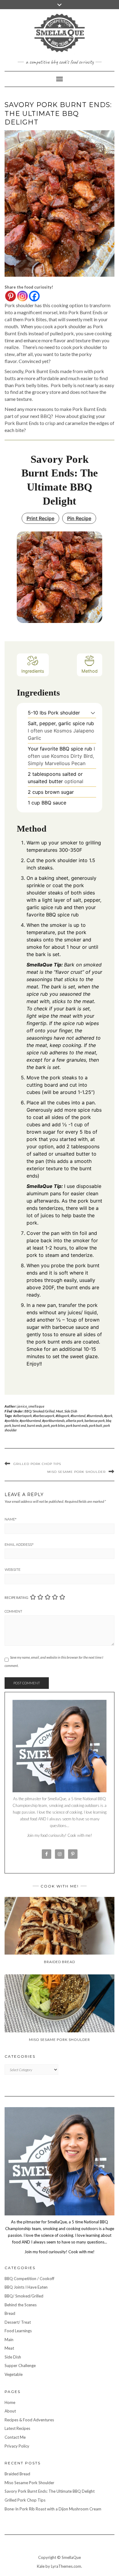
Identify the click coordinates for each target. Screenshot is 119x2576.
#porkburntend (30, 1421)
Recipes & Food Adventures (29, 2420)
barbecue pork (95, 1421)
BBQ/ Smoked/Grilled (40, 1411)
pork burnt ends (77, 1425)
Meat (60, 1411)
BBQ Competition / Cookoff (29, 2279)
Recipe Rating (16, 1597)
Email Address (19, 1545)
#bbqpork (62, 1416)
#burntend (78, 1416)
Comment (13, 1611)
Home (10, 2402)
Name (11, 1519)
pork (47, 1425)
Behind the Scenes (21, 2305)
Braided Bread (17, 2474)
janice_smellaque (31, 1406)
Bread (10, 2313)
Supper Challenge (20, 2366)
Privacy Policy (17, 2446)
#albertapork (22, 1416)
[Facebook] (34, 296)
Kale (41, 2566)
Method (90, 671)
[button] (93, 713)
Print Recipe (40, 518)
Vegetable (14, 2374)
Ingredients (33, 671)
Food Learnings (18, 2331)
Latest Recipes (17, 2428)
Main (9, 2340)
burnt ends (35, 1425)
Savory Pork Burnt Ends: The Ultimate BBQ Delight (50, 2491)
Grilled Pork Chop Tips (37, 1464)
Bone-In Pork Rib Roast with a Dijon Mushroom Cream (53, 2509)
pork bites (58, 1425)
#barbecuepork (44, 1416)
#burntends (95, 1416)
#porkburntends (53, 1421)
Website (13, 1570)
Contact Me (15, 2437)
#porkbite (11, 1421)
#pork (108, 1416)
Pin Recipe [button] (79, 518)
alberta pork (75, 1421)
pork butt (96, 1425)
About (10, 2411)
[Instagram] (22, 296)
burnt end (19, 1425)
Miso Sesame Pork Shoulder (76, 1472)
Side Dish (71, 1411)
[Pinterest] (11, 296)
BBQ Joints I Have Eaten (26, 2287)
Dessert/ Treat (18, 2322)
